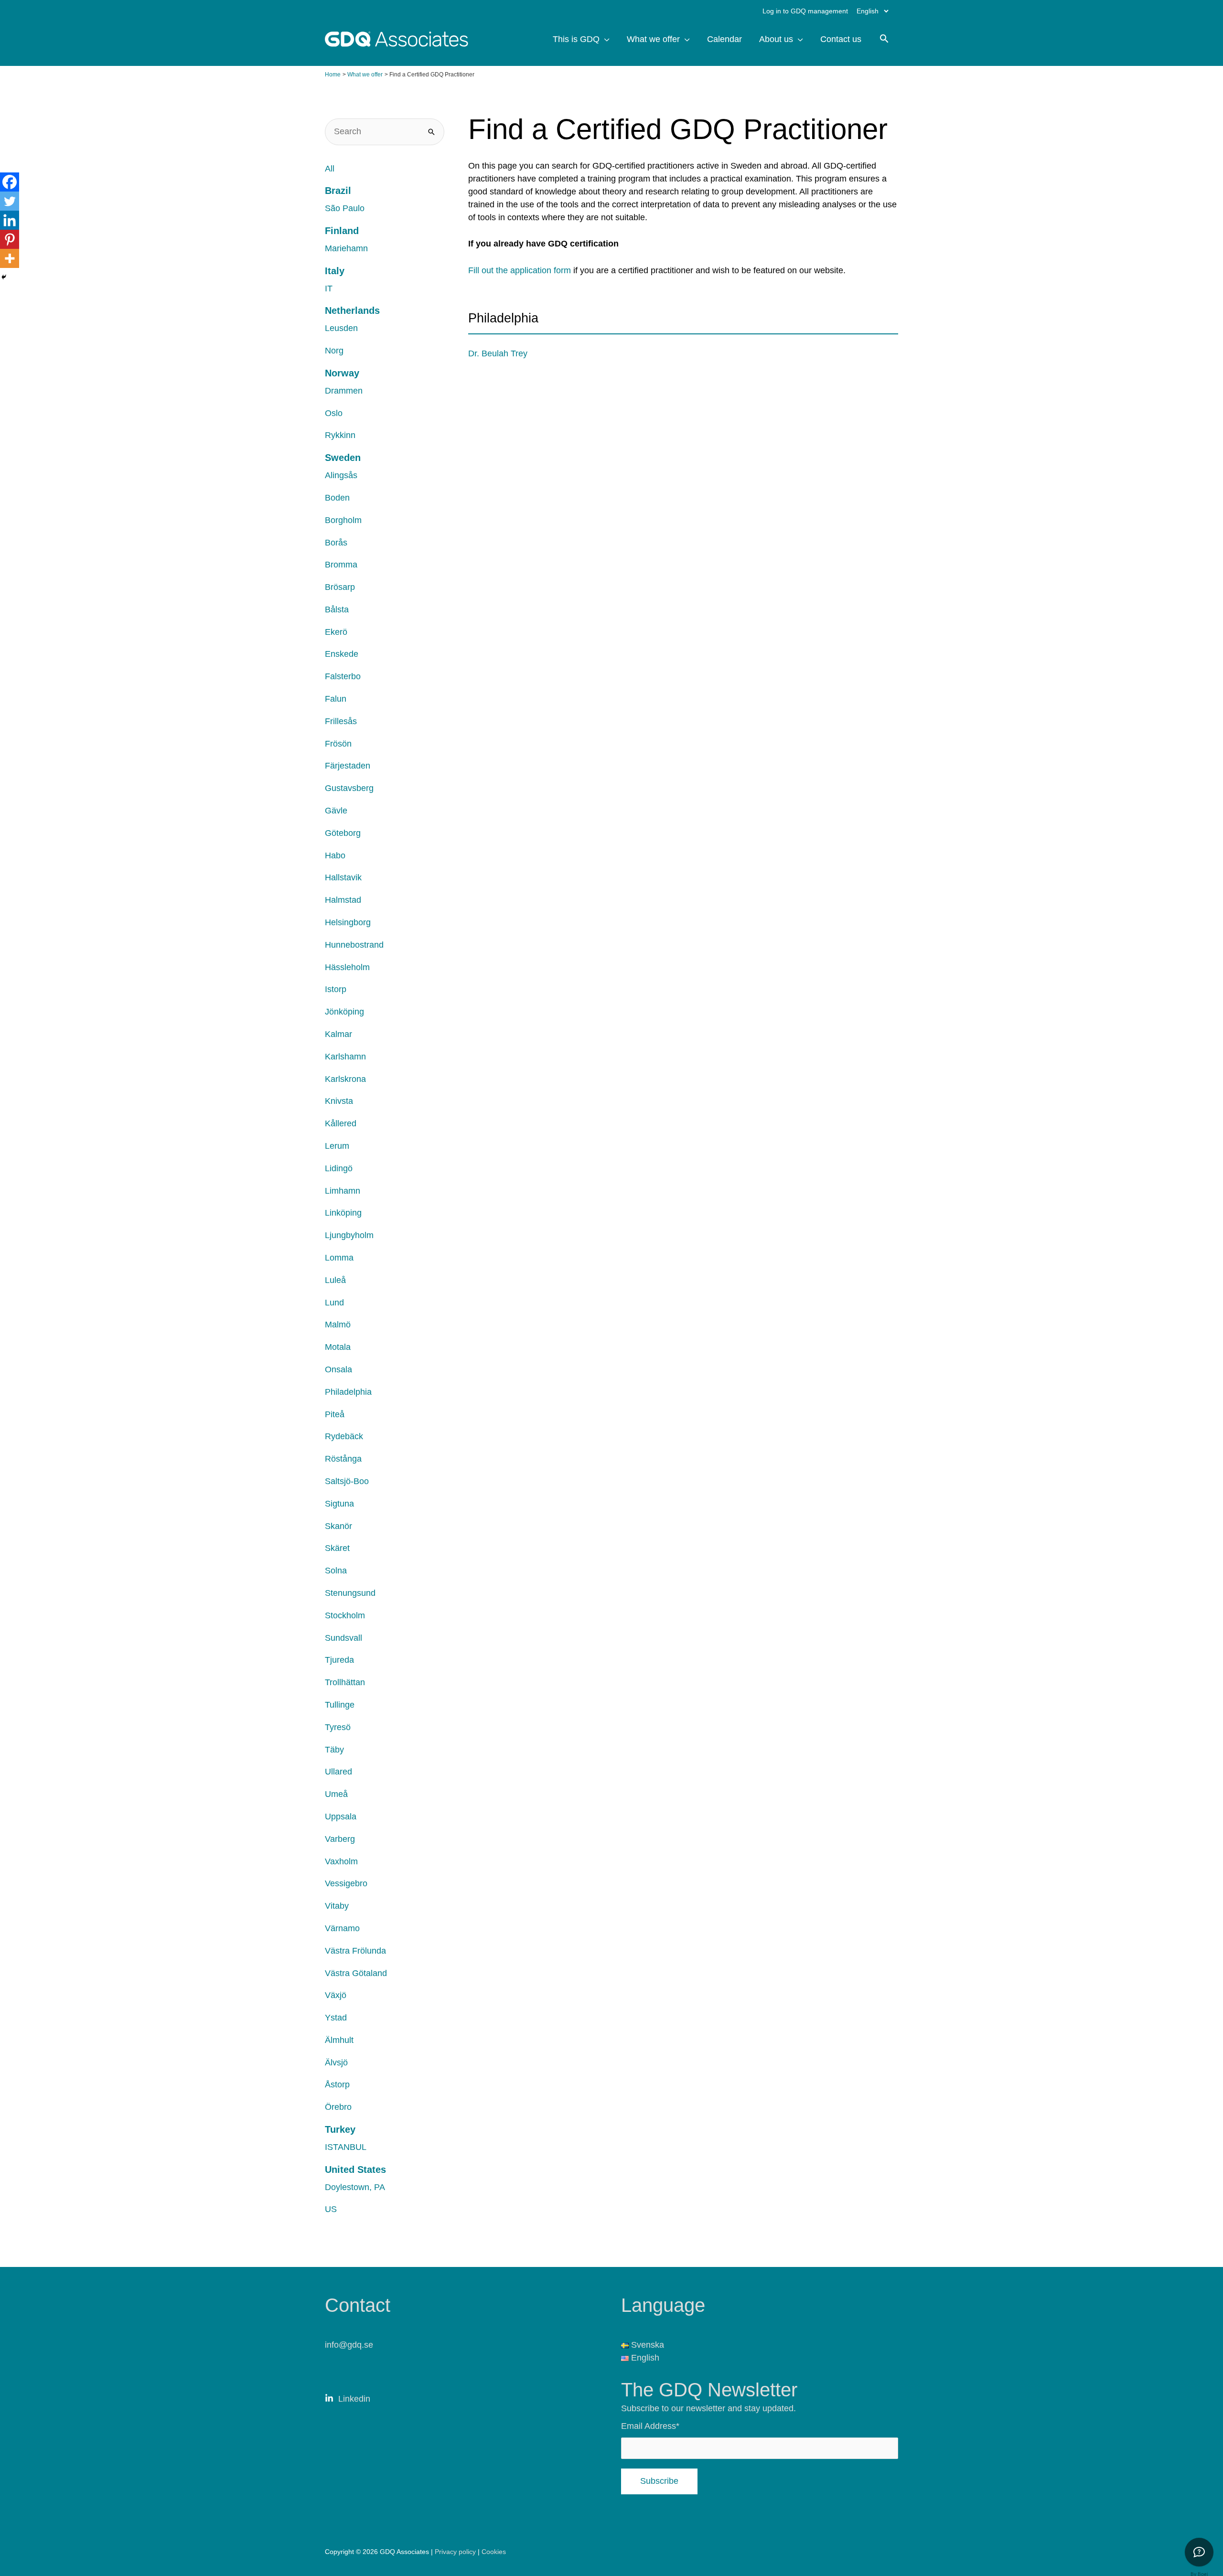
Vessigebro (346, 1883)
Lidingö (339, 1168)
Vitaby (337, 1906)
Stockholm (345, 1615)
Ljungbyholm (349, 1235)
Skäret (337, 1548)
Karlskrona (345, 1079)
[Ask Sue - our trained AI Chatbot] (1199, 2552)
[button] (884, 40)
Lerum (337, 1146)
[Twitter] (10, 201)
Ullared (338, 1772)
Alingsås (341, 475)
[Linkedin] (10, 220)
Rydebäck (344, 1436)
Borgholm (343, 520)
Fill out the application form (520, 270)
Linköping (343, 1213)
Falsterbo (343, 676)
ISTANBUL (346, 2147)
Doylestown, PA (355, 2187)
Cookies (494, 2552)
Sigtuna (339, 1504)
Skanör (338, 1526)
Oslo (334, 413)
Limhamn (343, 1191)
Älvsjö (336, 2063)
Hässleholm (347, 967)
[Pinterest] (10, 239)
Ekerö (336, 632)
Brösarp (340, 587)
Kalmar (338, 1034)
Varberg (340, 1839)
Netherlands (352, 310)
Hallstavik (343, 877)
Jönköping (344, 1012)
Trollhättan (345, 1682)
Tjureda (339, 1660)
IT (329, 289)
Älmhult (339, 2040)
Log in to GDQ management (805, 11)
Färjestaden (348, 766)
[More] (10, 258)
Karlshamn (345, 1057)
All (330, 169)
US (331, 2209)
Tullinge (340, 1705)
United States (355, 2170)
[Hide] (4, 277)
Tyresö (338, 1727)
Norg (334, 351)
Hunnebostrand (354, 945)
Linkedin (354, 2399)
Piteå (335, 1414)
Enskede (342, 654)
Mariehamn (346, 248)
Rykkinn (340, 435)
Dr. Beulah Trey (498, 353)
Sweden (343, 458)
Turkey (340, 2129)
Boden (337, 498)
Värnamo (342, 1928)
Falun (336, 699)
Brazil (338, 191)
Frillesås (341, 721)
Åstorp (337, 2084)
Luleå (335, 1280)
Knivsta (339, 1101)
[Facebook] (10, 182)
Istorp (336, 989)
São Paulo (345, 208)
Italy (335, 271)
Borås (336, 543)
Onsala (338, 1369)
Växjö (336, 1995)
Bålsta (337, 609)
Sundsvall (343, 1638)
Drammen (344, 391)
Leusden (341, 328)
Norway (342, 373)
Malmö (338, 1325)
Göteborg (343, 833)
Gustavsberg (349, 788)
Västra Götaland (356, 1973)
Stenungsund (350, 1593)
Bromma (341, 565)
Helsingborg (348, 922)
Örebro (338, 2107)
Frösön (338, 744)
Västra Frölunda (355, 1951)
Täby (334, 1750)
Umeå (336, 1794)
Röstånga (343, 1459)
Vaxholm (341, 1861)
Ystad (336, 2018)
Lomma (339, 1258)
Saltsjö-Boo (347, 1481)
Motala (338, 1347)
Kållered (341, 1123)
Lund (334, 1303)
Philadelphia (348, 1392)
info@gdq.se (349, 2345)
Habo (335, 855)
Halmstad (343, 900)
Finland (342, 231)
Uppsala (341, 1817)
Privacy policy (456, 2552)
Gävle (336, 811)
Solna (336, 1571)
